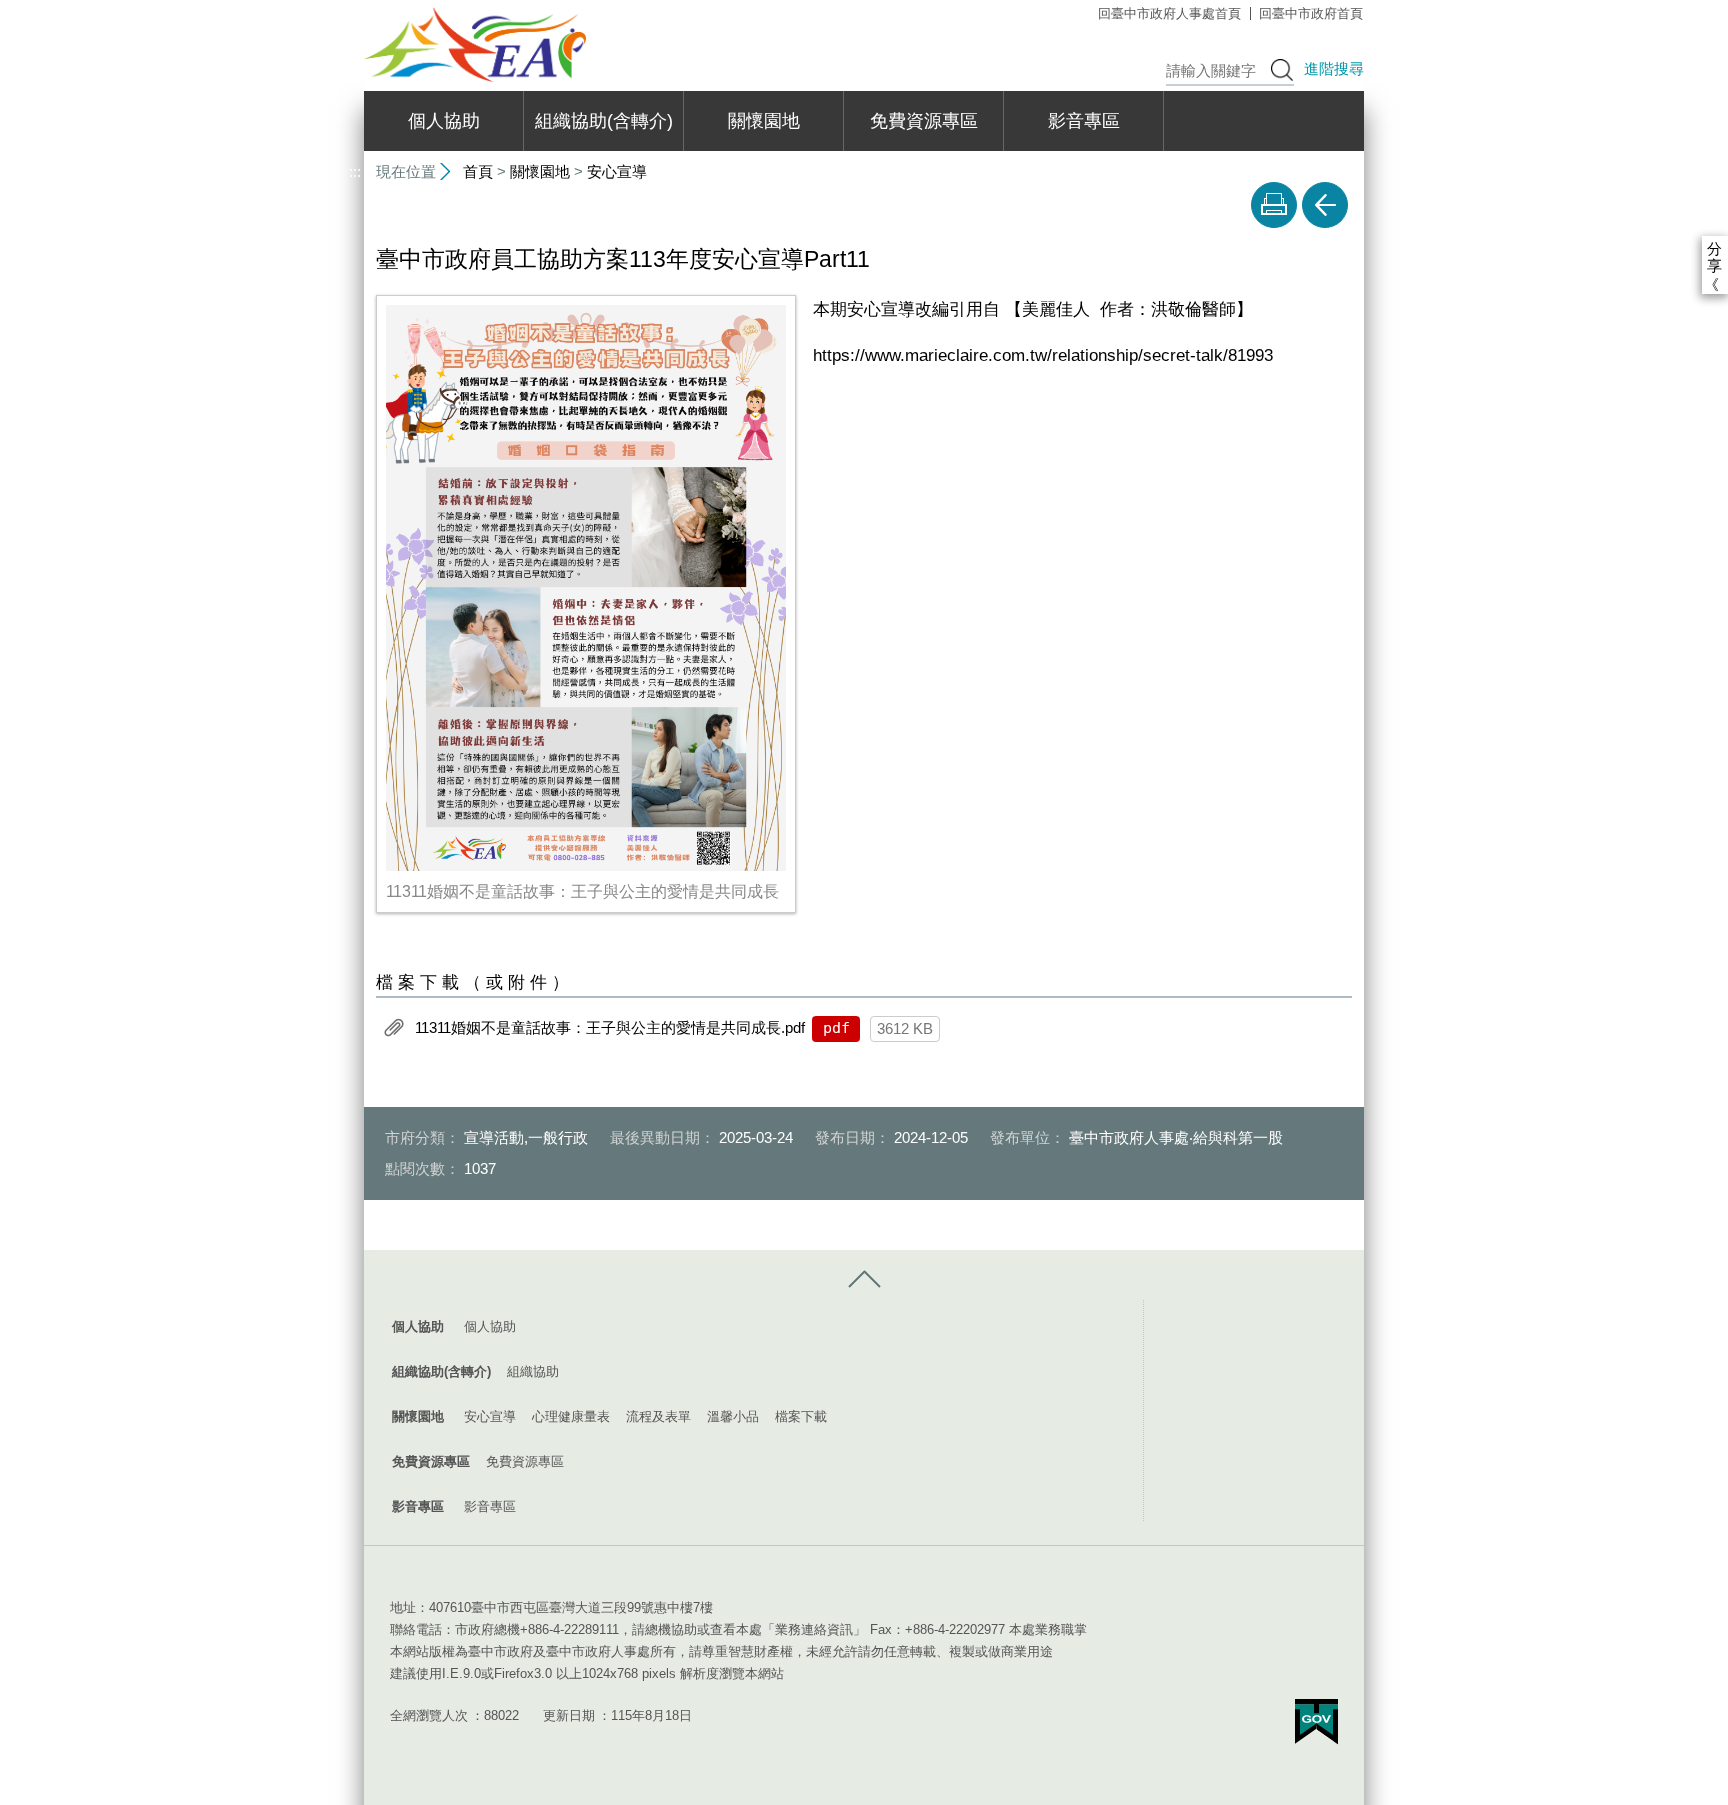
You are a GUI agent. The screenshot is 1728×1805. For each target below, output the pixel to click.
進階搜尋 (1334, 68)
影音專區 (1084, 121)
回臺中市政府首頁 (1311, 13)
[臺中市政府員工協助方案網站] (475, 44)
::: (355, 8)
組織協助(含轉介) (604, 121)
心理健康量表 (571, 1416)
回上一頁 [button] (1325, 205)
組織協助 (533, 1371)
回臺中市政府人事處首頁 (1169, 13)
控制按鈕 (864, 1280)
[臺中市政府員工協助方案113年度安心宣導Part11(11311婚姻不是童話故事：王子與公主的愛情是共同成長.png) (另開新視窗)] (586, 588)
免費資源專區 (924, 121)
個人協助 (444, 121)
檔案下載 (801, 1416)
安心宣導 (617, 171)
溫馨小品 (733, 1416)
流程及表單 (658, 1416)
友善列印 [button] (1274, 205)
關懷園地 (764, 121)
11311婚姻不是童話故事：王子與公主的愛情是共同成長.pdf (610, 1027)
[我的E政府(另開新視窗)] (1316, 1722)
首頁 (478, 171)
